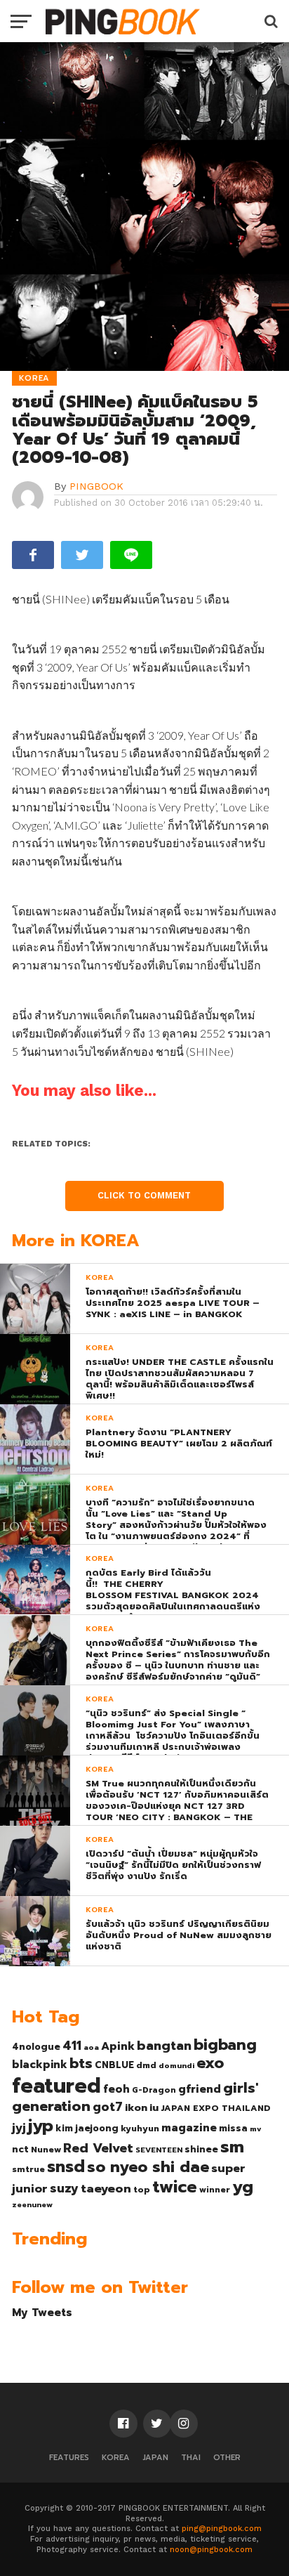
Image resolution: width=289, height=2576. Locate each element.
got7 (108, 2107)
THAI (191, 2458)
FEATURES (69, 2458)
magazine (189, 2128)
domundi (176, 2065)
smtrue (28, 2169)
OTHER (227, 2458)
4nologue (36, 2047)
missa (233, 2128)
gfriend (200, 2089)
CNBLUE (114, 2065)
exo (210, 2063)
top (142, 2190)
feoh (116, 2089)
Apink (118, 2046)
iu (154, 2107)
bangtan (164, 2046)
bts (81, 2063)
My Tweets (42, 2312)
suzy (64, 2188)
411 (72, 2046)
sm (232, 2147)
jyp (41, 2126)
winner (215, 2190)
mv (256, 2129)
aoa (91, 2047)
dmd (146, 2065)
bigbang (225, 2045)
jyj (19, 2127)
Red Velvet (98, 2148)
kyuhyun (140, 2129)
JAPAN (155, 2458)
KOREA (116, 2458)
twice (175, 2187)
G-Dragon (154, 2090)
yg (243, 2187)
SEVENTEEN (159, 2150)
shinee (201, 2149)
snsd (66, 2167)
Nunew (46, 2150)
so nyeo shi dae (148, 2167)
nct (20, 2149)
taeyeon (106, 2189)
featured (56, 2086)
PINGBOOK (96, 486)
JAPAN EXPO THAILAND (216, 2108)
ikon (136, 2107)
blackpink (40, 2065)
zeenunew (32, 2204)
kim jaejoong (87, 2128)
